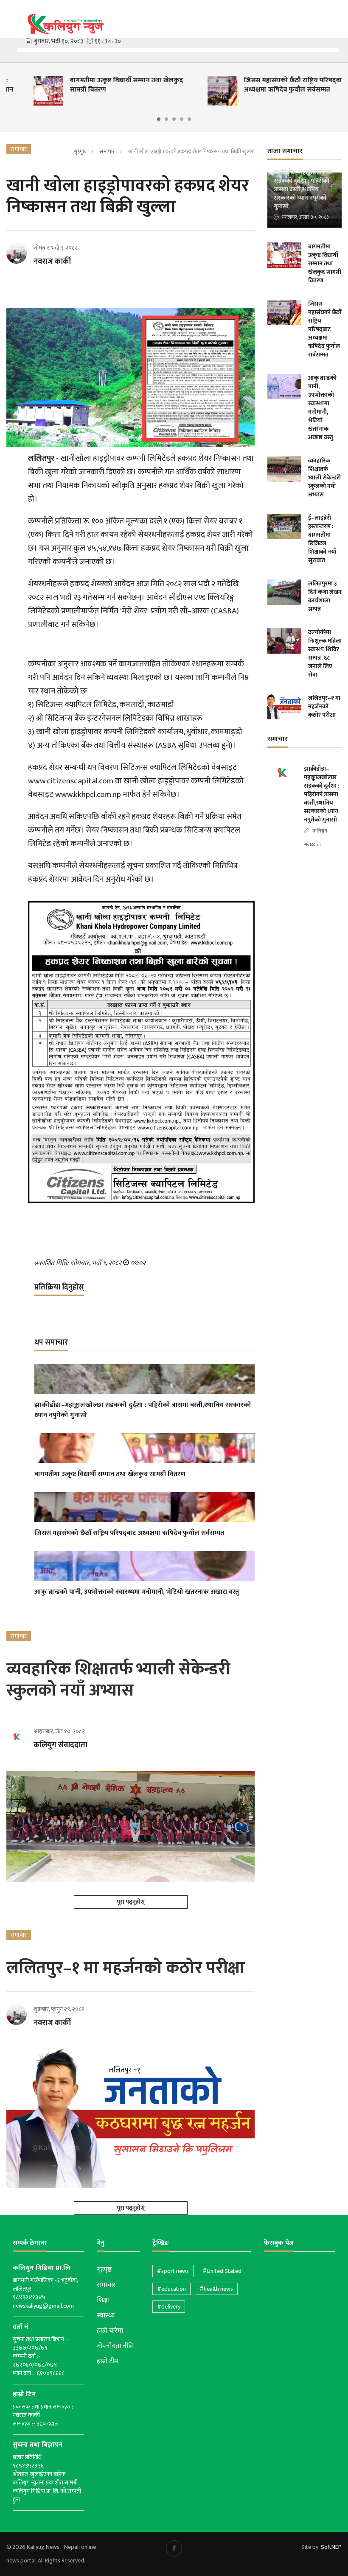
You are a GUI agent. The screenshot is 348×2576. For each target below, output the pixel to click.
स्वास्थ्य (106, 2316)
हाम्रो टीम (107, 2362)
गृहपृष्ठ (80, 151)
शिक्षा (103, 2300)
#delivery (169, 2307)
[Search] (337, 16)
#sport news (173, 2271)
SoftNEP (331, 2547)
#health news (216, 2289)
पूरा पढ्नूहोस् (131, 1902)
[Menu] (12, 17)
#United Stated (222, 2271)
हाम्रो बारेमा (110, 2331)
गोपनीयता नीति (115, 2346)
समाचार (107, 151)
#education (171, 2289)
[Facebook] (174, 2548)
